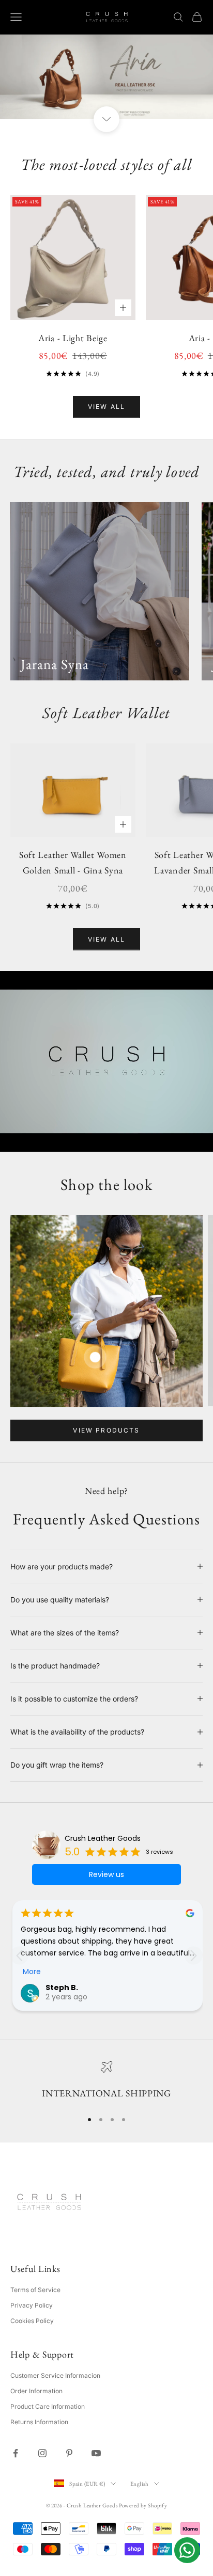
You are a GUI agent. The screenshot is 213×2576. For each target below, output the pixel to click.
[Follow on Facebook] (16, 2453)
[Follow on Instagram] (42, 2453)
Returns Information (39, 2422)
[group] (106, 77)
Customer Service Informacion (55, 2375)
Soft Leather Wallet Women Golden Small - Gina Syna (73, 863)
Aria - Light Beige (73, 338)
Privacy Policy (32, 2305)
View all (106, 407)
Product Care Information (48, 2406)
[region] (106, 2081)
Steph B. (62, 1987)
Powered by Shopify (143, 2505)
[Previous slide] (19, 1956)
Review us (106, 1874)
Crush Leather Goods (103, 1838)
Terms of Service (35, 2290)
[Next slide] (194, 1956)
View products (106, 1430)
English (140, 2484)
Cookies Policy (32, 2321)
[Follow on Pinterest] (69, 2453)
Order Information (36, 2391)
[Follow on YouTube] (96, 2453)
